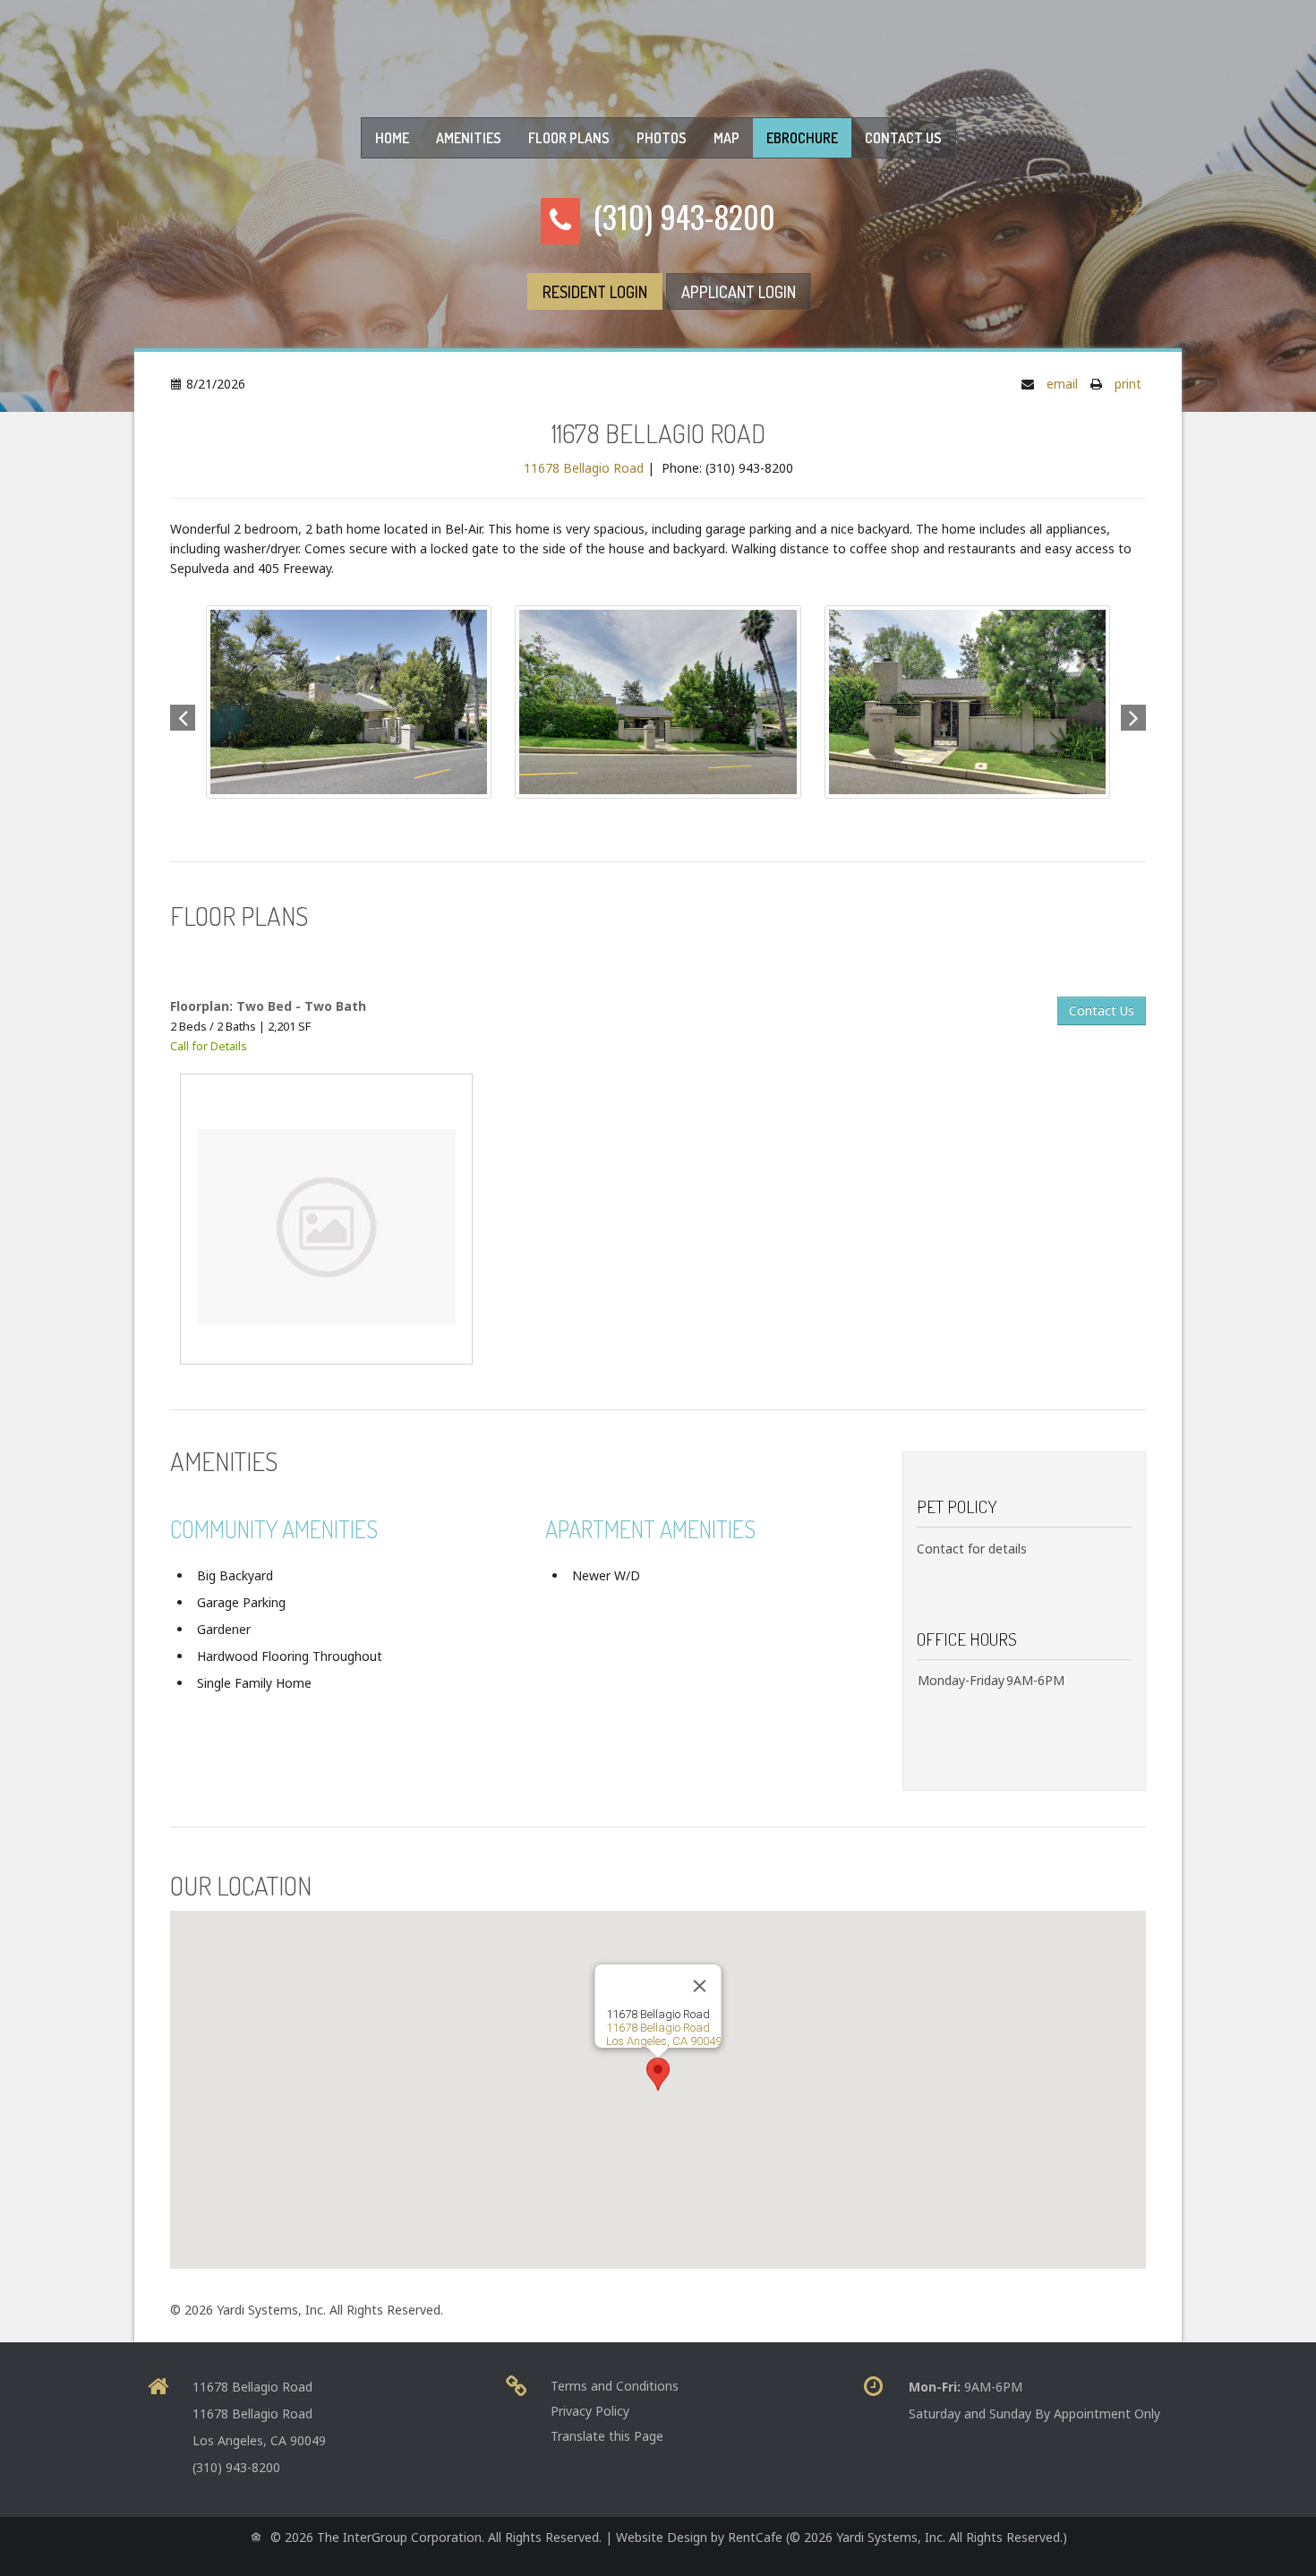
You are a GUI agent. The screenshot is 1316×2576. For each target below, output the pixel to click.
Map (726, 138)
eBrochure (802, 138)
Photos (662, 138)
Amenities (469, 138)
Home (392, 138)
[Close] (700, 1986)
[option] (658, 702)
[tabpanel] (658, 1167)
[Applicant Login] (739, 291)
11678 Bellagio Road (584, 468)
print (1128, 384)
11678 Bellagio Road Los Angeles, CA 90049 (664, 2034)
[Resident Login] (595, 291)
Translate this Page (607, 2436)
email (1062, 384)
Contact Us (903, 138)
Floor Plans (569, 138)
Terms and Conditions (615, 2386)
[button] (1133, 715)
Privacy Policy (590, 2411)
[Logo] (658, 49)
